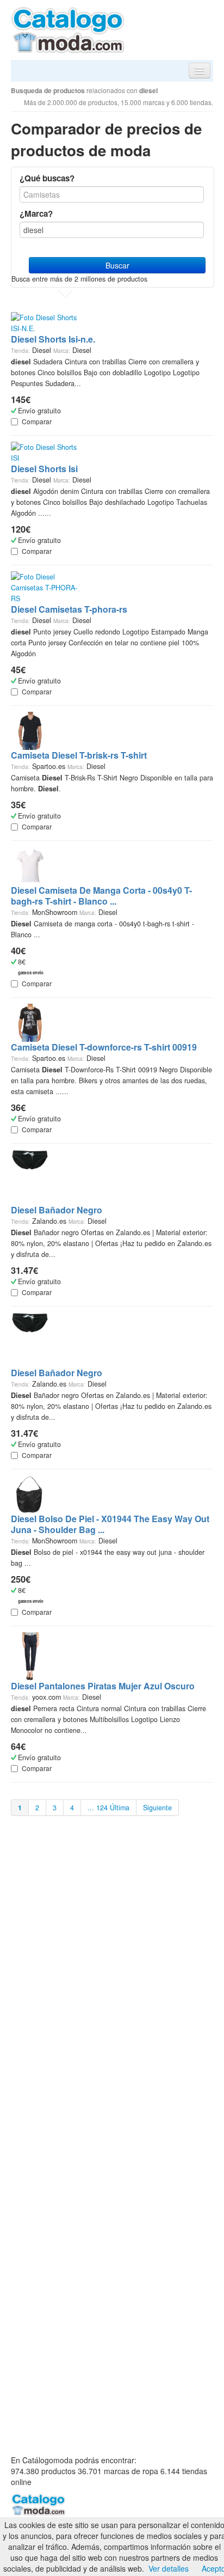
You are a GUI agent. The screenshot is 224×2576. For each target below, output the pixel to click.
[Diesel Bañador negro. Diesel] (30, 1176)
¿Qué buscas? (47, 178)
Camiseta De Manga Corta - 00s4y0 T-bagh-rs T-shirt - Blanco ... (101, 896)
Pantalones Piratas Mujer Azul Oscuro (103, 1686)
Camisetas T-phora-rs (69, 609)
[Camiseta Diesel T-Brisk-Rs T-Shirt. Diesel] (30, 730)
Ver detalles (169, 2568)
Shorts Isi (44, 469)
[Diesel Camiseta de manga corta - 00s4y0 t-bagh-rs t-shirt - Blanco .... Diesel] (30, 865)
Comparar (37, 421)
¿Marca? (36, 213)
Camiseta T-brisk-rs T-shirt (79, 755)
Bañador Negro (57, 1210)
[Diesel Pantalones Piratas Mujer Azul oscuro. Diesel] (30, 1656)
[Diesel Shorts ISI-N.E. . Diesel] (45, 322)
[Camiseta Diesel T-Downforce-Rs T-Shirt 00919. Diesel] (30, 1022)
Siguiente (157, 1808)
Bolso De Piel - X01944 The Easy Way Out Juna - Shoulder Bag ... (110, 1524)
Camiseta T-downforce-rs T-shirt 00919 (104, 1047)
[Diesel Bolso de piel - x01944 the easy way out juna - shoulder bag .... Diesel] (30, 1493)
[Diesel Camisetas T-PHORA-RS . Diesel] (45, 587)
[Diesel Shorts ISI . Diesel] (45, 451)
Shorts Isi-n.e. (53, 339)
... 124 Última (108, 1808)
